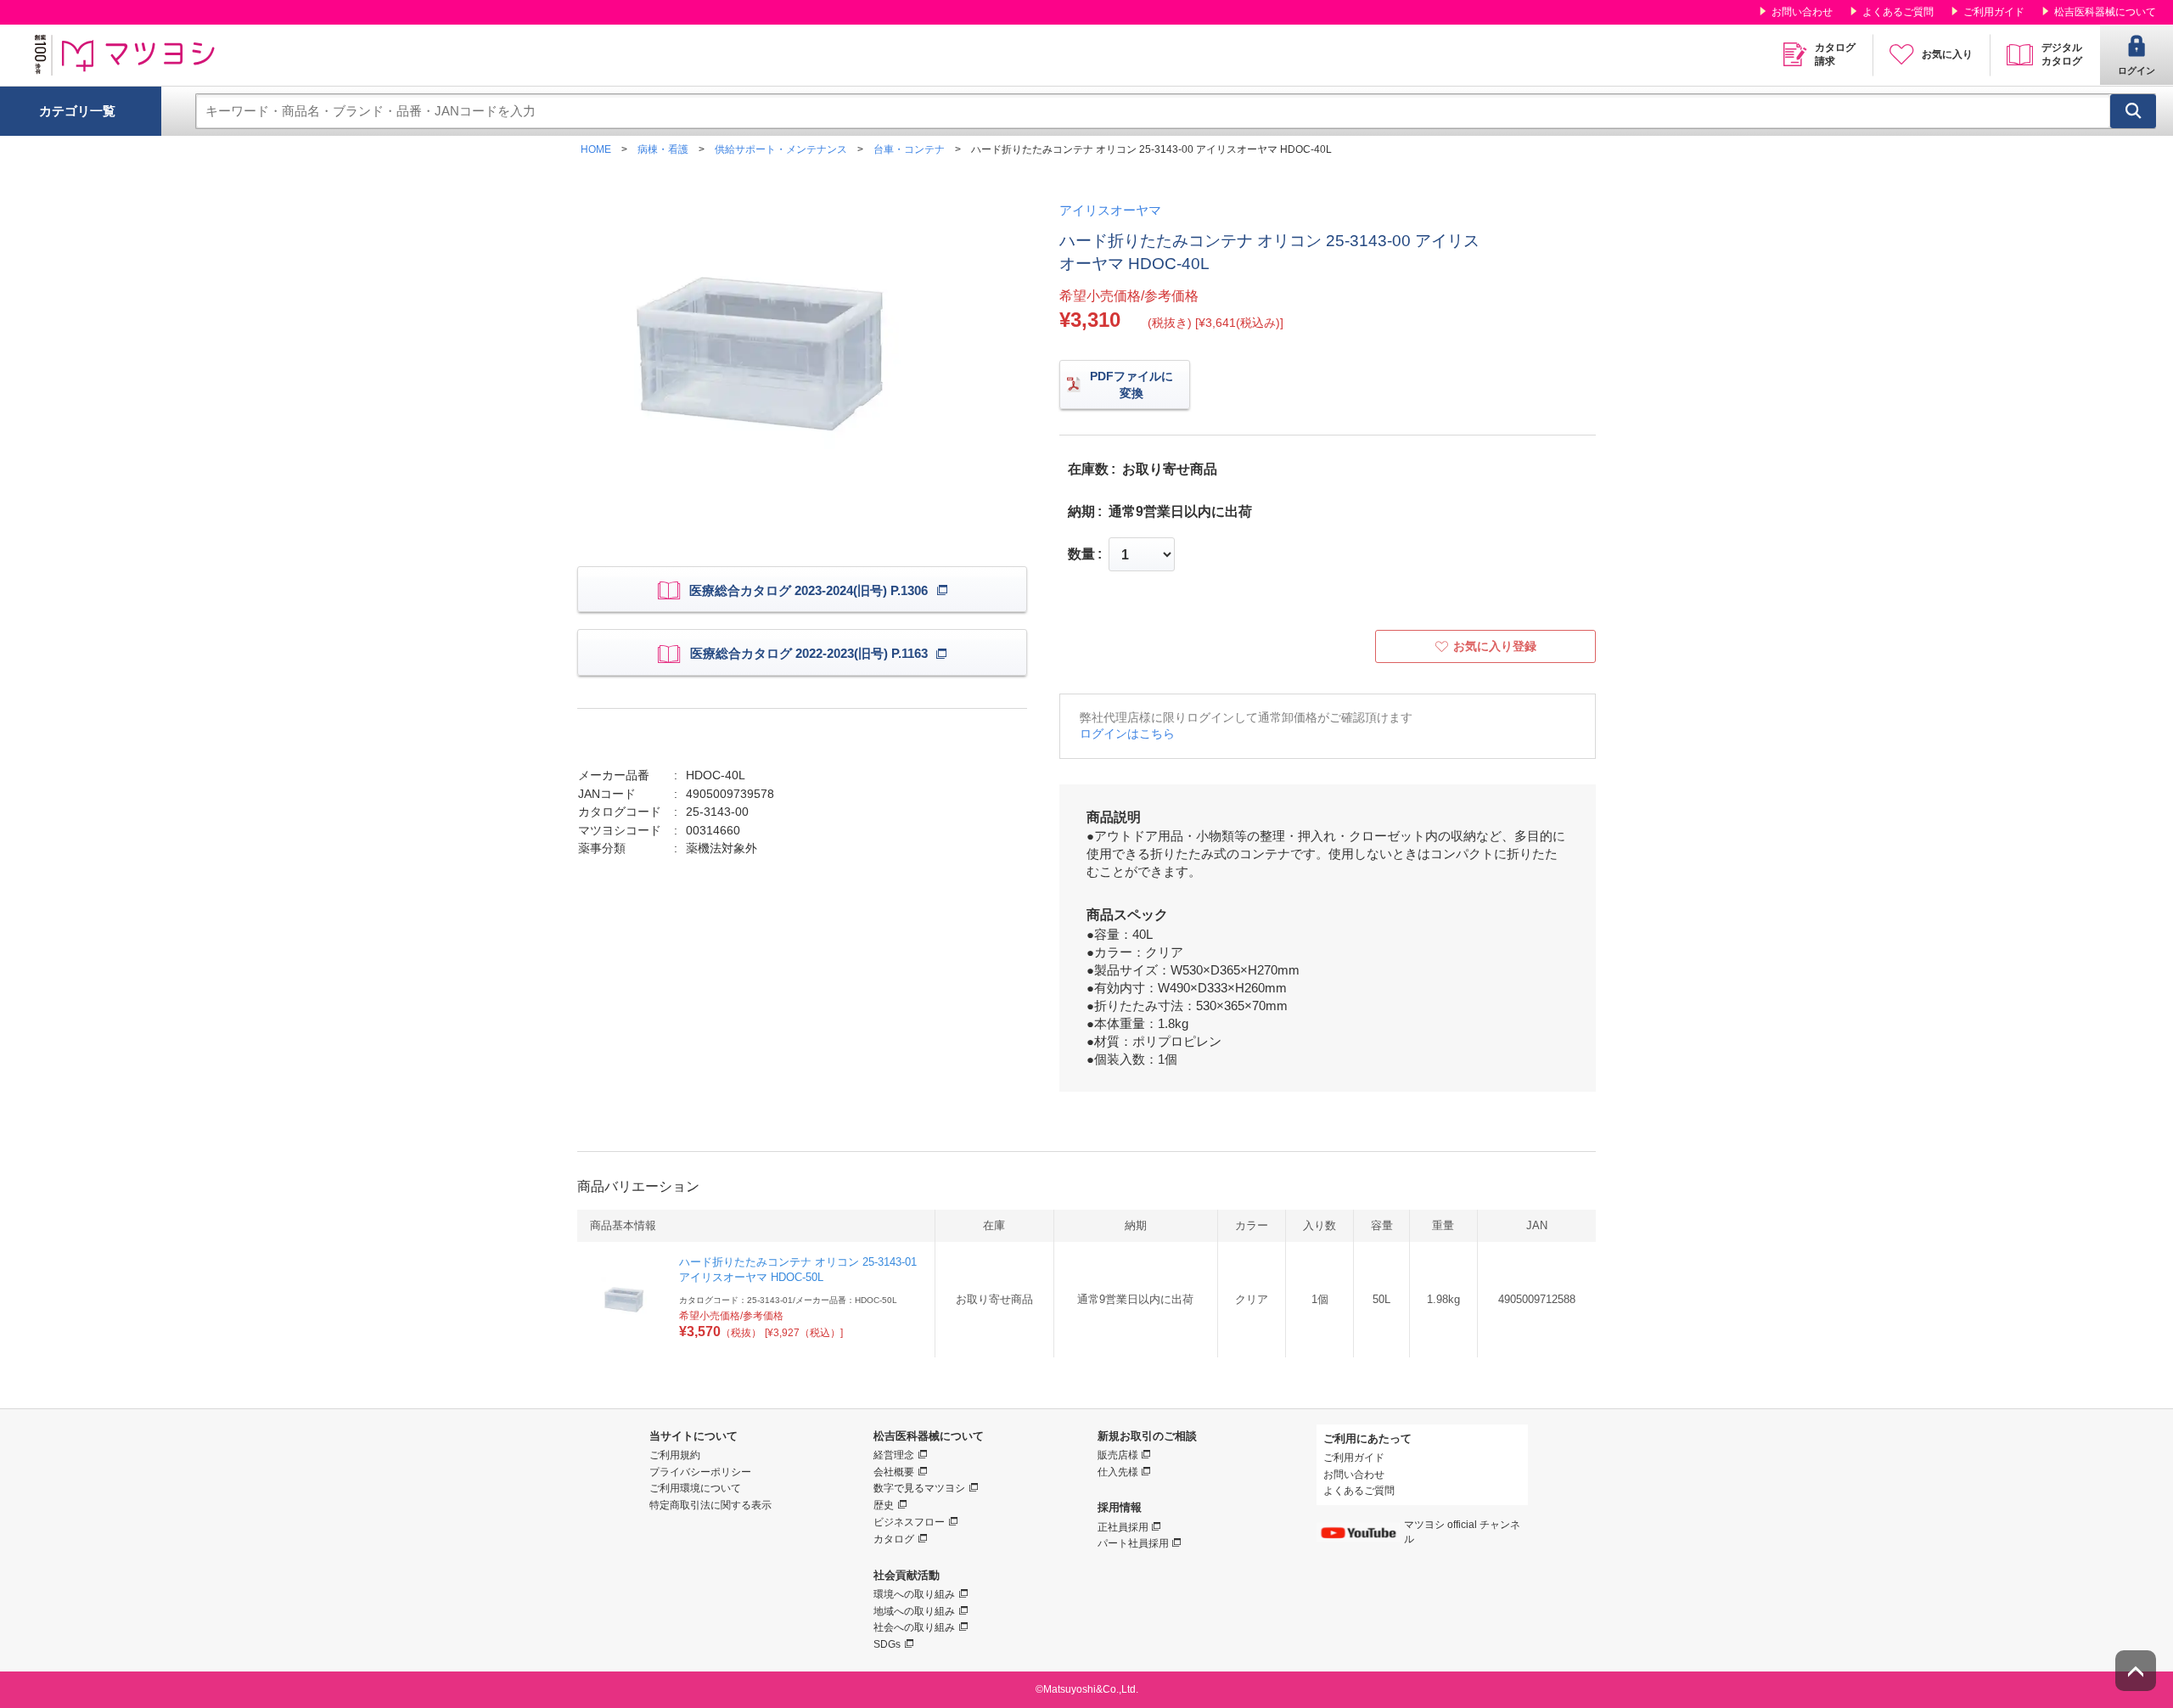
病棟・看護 (663, 149)
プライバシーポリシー (700, 1472)
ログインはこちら (1127, 733)
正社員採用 (1123, 1527)
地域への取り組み (914, 1611)
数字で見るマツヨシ (919, 1488)
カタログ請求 (1835, 54)
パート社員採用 (1133, 1543)
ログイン (2137, 70)
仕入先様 (1118, 1472)
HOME (596, 149)
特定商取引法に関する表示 (710, 1505)
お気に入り (1947, 54)
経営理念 (894, 1455)
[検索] (2133, 111)
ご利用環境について (695, 1488)
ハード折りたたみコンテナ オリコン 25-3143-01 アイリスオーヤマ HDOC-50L (798, 1270)
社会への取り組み (914, 1627)
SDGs (887, 1644)
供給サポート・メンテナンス (781, 149)
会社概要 (894, 1472)
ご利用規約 (675, 1455)
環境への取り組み (914, 1594)
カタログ (894, 1539)
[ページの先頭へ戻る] (2136, 1671)
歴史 (884, 1505)
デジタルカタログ (2062, 54)
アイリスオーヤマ (1110, 210)
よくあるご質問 (1898, 12)
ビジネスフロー (909, 1522)
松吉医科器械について (2105, 12)
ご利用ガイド (1994, 12)
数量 (1081, 554)
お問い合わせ (1802, 12)
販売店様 (1118, 1455)
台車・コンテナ (909, 149)
